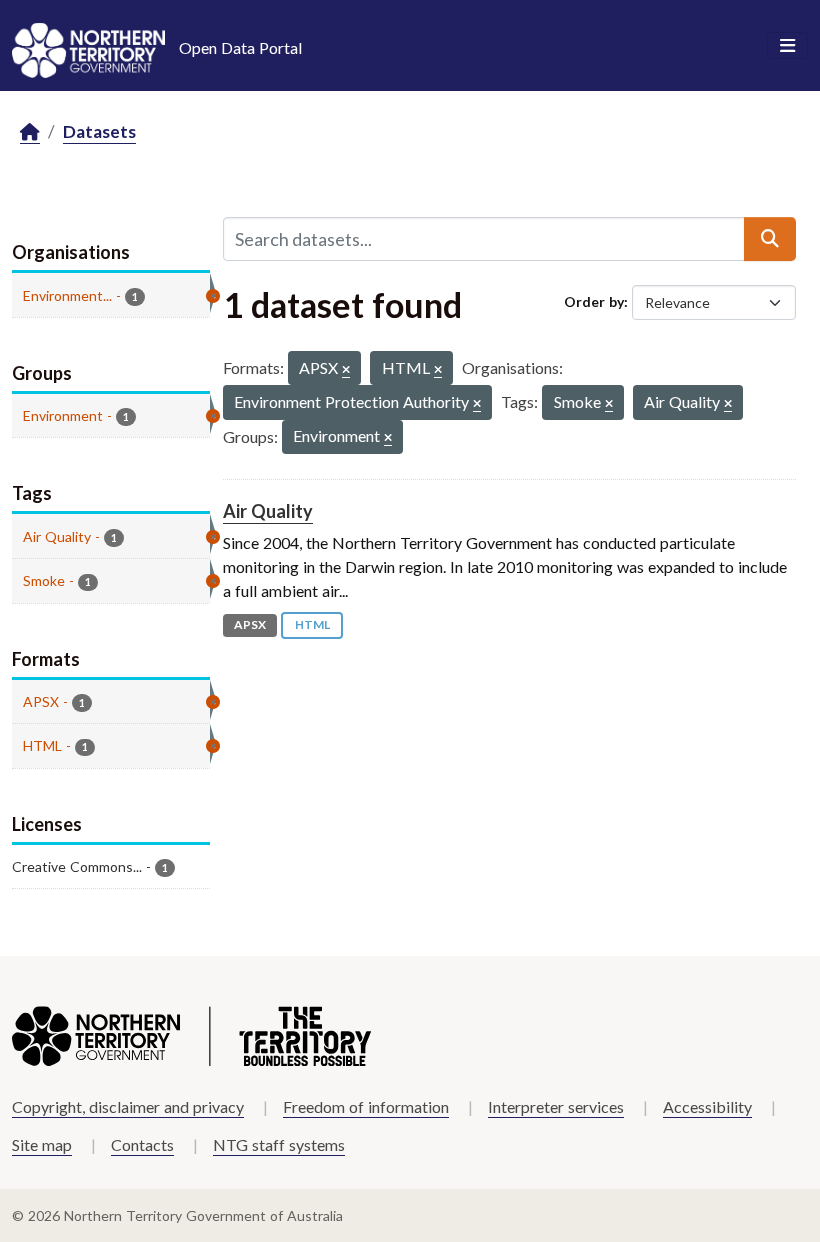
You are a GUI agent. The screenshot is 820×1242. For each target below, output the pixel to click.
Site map (42, 1144)
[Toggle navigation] (787, 46)
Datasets (99, 131)
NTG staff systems (279, 1144)
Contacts (142, 1144)
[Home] (30, 132)
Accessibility (707, 1106)
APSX (250, 624)
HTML (312, 624)
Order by (594, 301)
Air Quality (268, 511)
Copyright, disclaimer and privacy (128, 1106)
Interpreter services (556, 1106)
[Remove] (346, 370)
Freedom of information (366, 1106)
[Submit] (770, 239)
